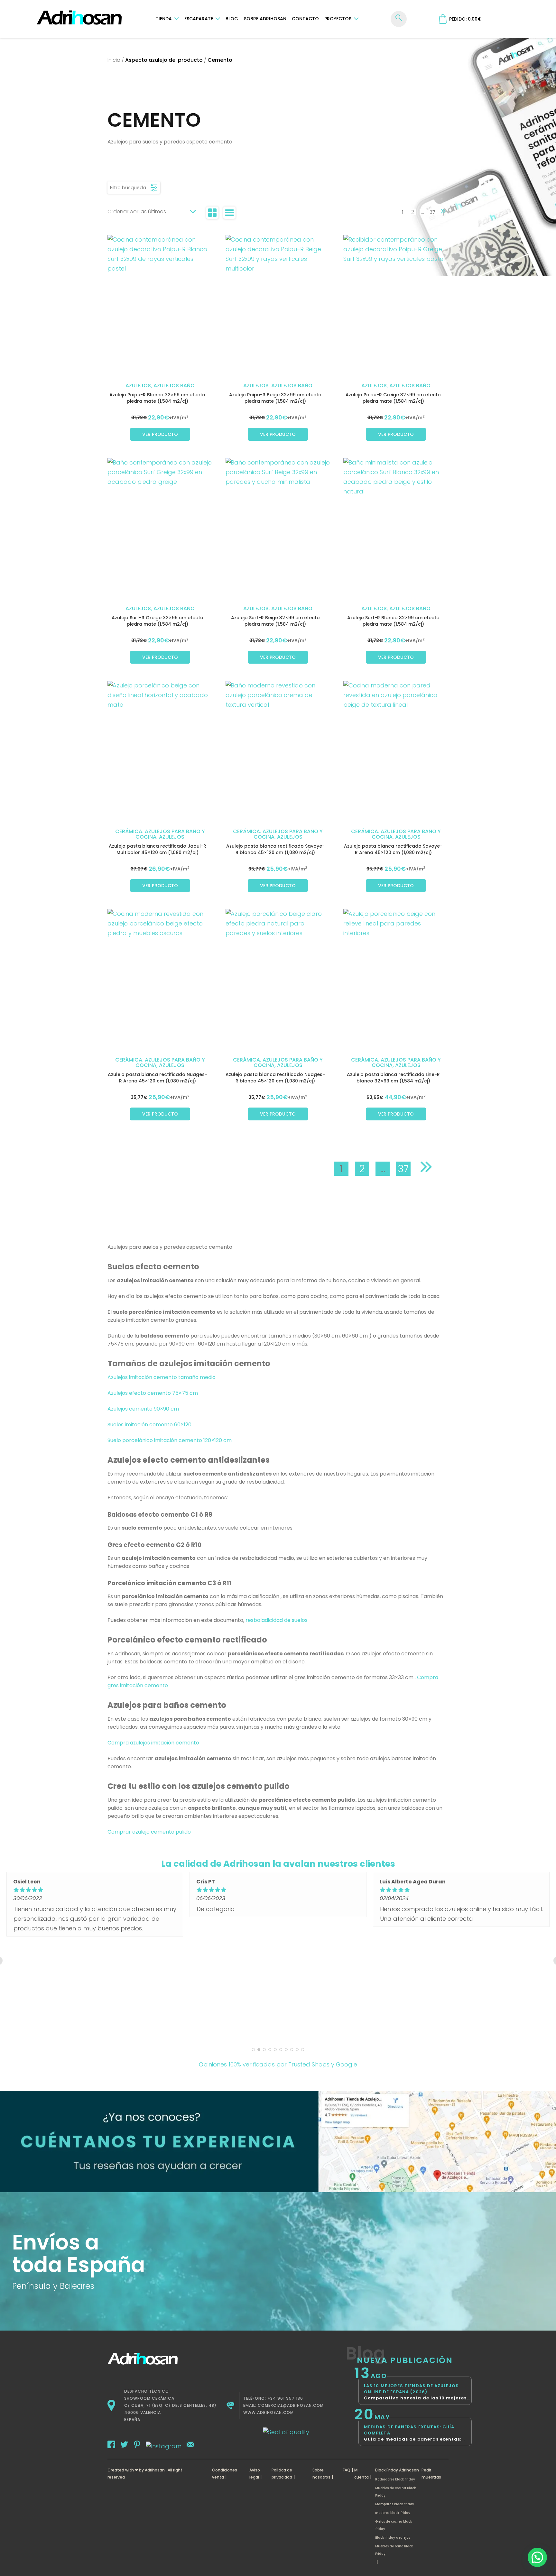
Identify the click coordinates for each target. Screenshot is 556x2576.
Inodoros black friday (393, 2513)
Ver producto (160, 434)
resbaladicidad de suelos (276, 1620)
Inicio (114, 60)
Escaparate (199, 19)
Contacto (305, 19)
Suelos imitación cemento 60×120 (150, 1425)
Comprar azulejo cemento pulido (149, 1832)
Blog (232, 19)
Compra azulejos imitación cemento (153, 1743)
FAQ (347, 2470)
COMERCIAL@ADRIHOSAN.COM (291, 2405)
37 (432, 212)
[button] (537, 2557)
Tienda (164, 19)
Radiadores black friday (395, 2479)
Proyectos (338, 19)
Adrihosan (155, 2470)
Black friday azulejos (393, 2538)
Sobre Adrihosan (265, 19)
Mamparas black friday (395, 2504)
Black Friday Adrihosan (397, 2470)
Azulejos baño (174, 386)
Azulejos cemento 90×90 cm (144, 1409)
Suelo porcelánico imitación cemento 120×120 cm (170, 1440)
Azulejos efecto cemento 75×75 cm (153, 1393)
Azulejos (138, 386)
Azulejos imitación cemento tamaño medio (162, 1377)
